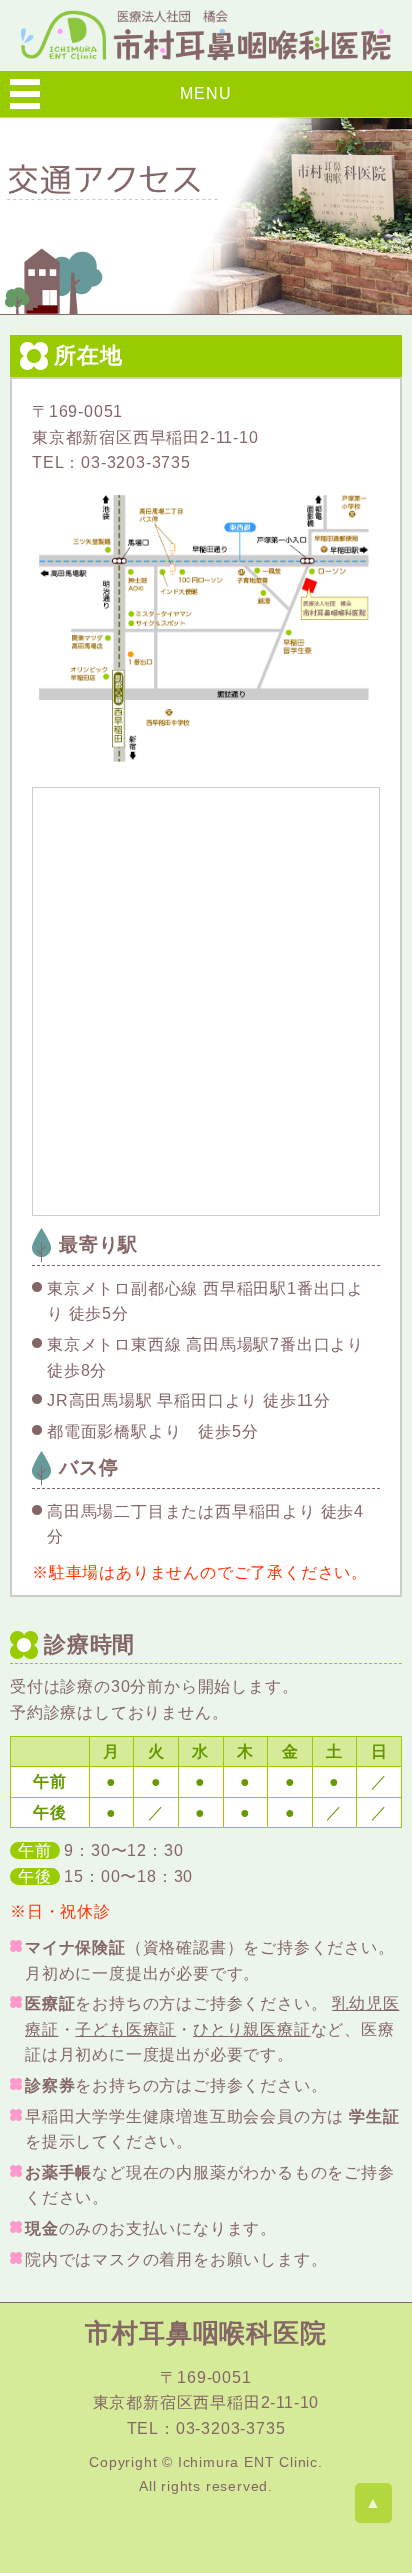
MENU (205, 93)
